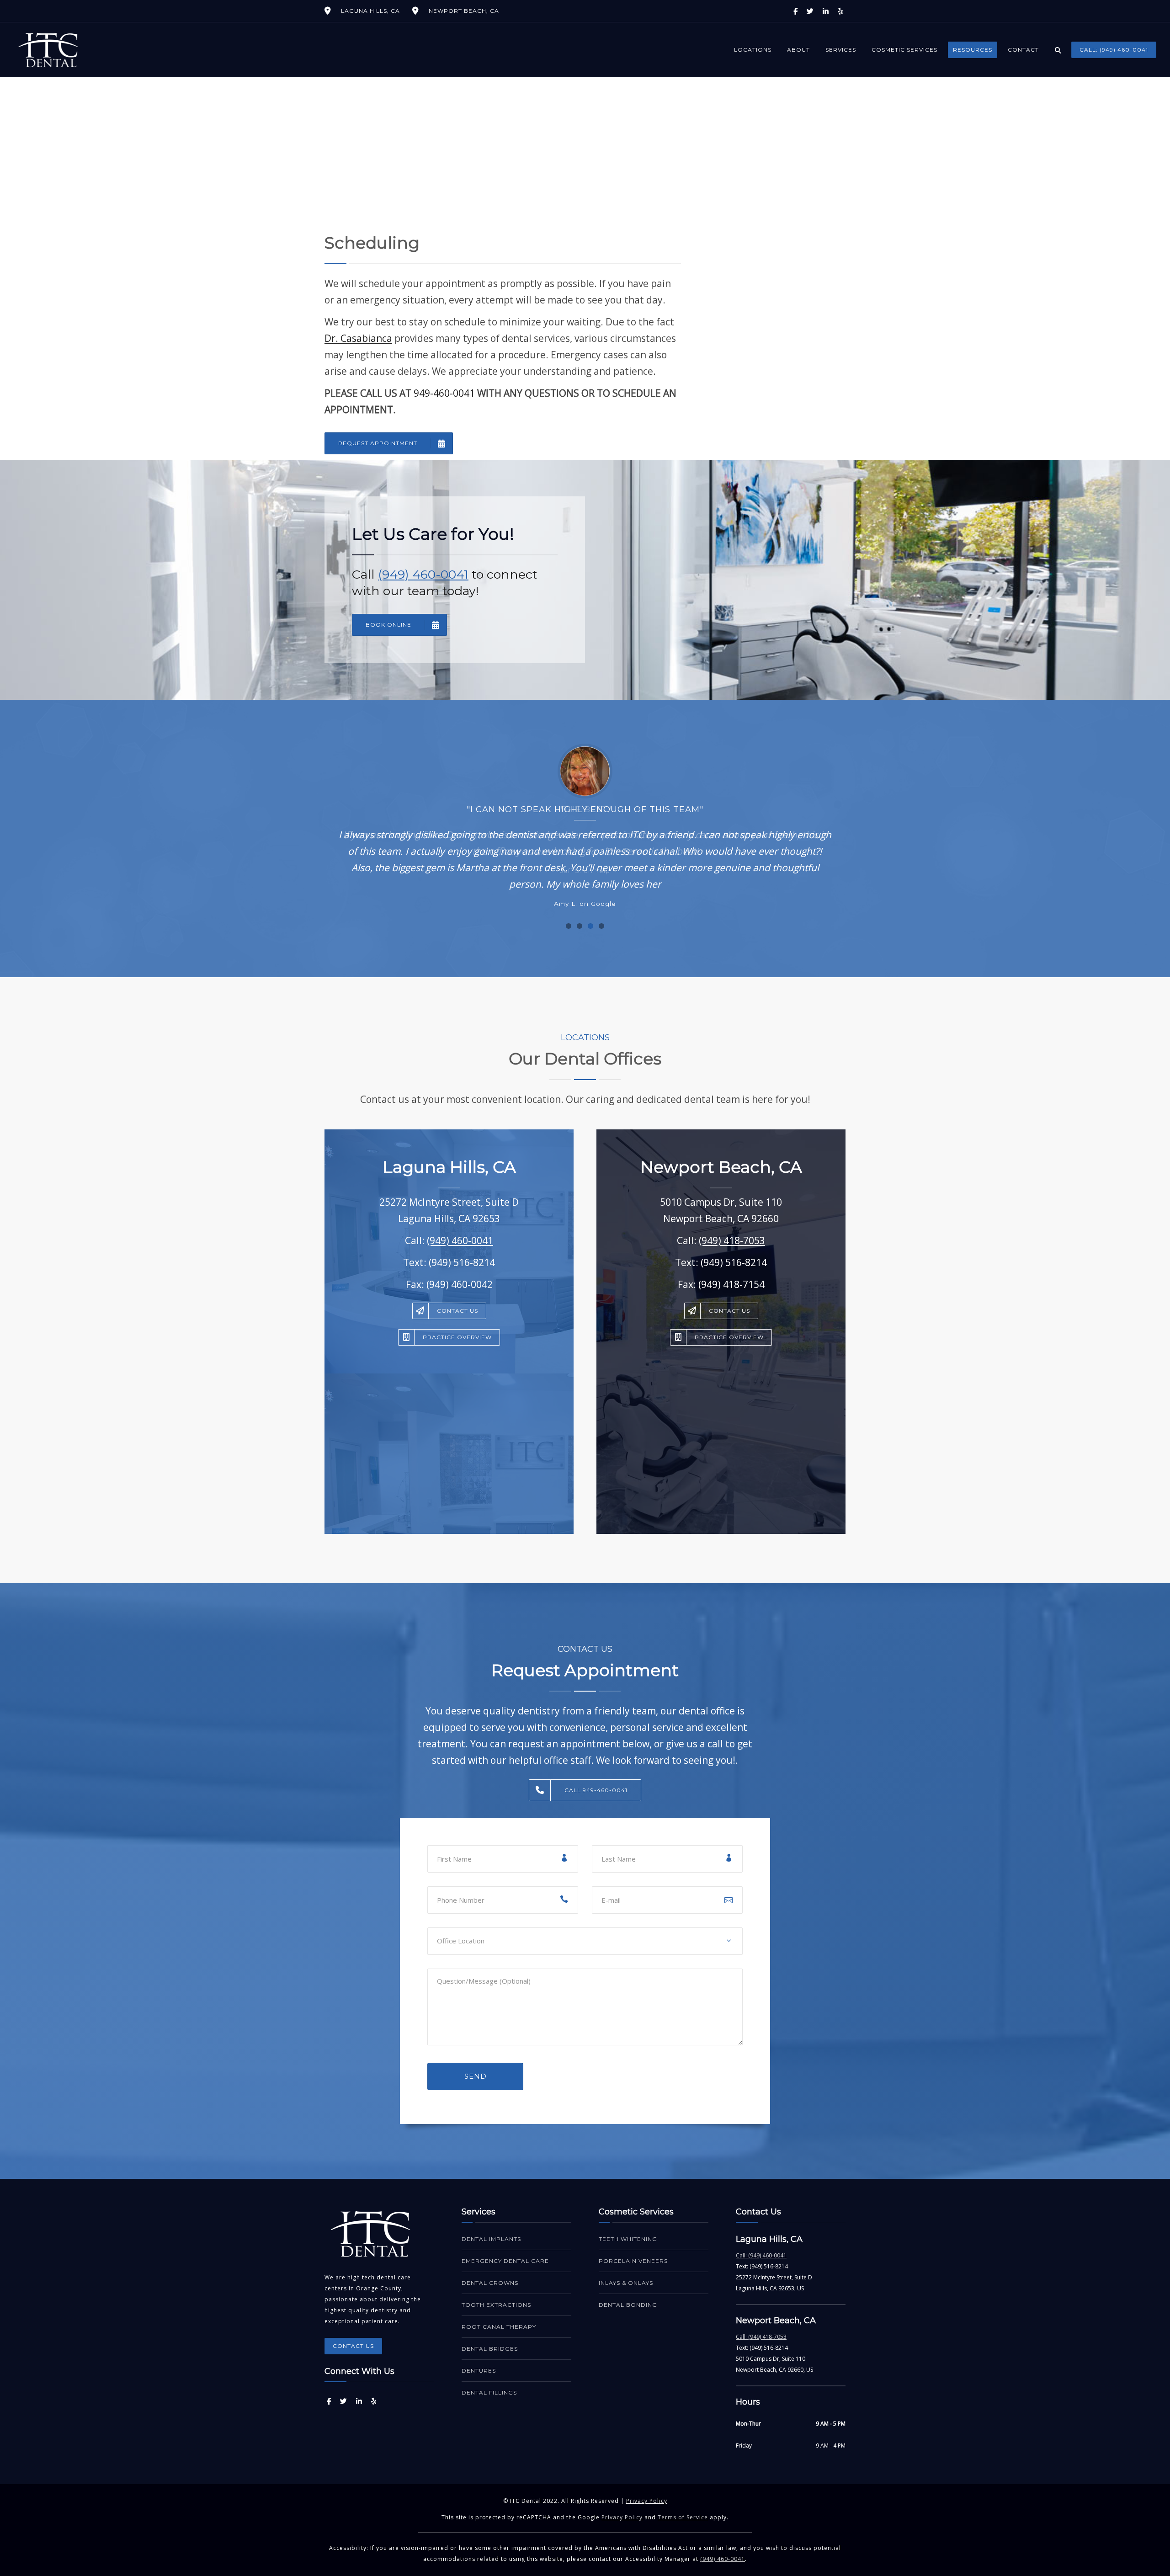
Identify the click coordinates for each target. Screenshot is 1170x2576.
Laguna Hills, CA (370, 11)
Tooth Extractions (496, 2305)
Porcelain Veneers (633, 2261)
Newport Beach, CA (464, 11)
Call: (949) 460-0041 (1114, 50)
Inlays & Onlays (626, 2283)
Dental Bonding (628, 2305)
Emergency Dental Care (505, 2261)
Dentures (479, 2371)
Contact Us (457, 1311)
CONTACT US (353, 2346)
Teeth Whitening (628, 2239)
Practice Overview (457, 1337)
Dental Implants (491, 2239)
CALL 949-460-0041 (596, 1790)
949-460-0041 (444, 393)
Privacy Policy (647, 2501)
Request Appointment (378, 443)
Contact (1023, 50)
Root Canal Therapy (499, 2327)
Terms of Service (683, 2517)
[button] (569, 926)
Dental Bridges (490, 2349)
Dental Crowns (490, 2283)
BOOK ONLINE (388, 625)
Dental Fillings (489, 2392)
